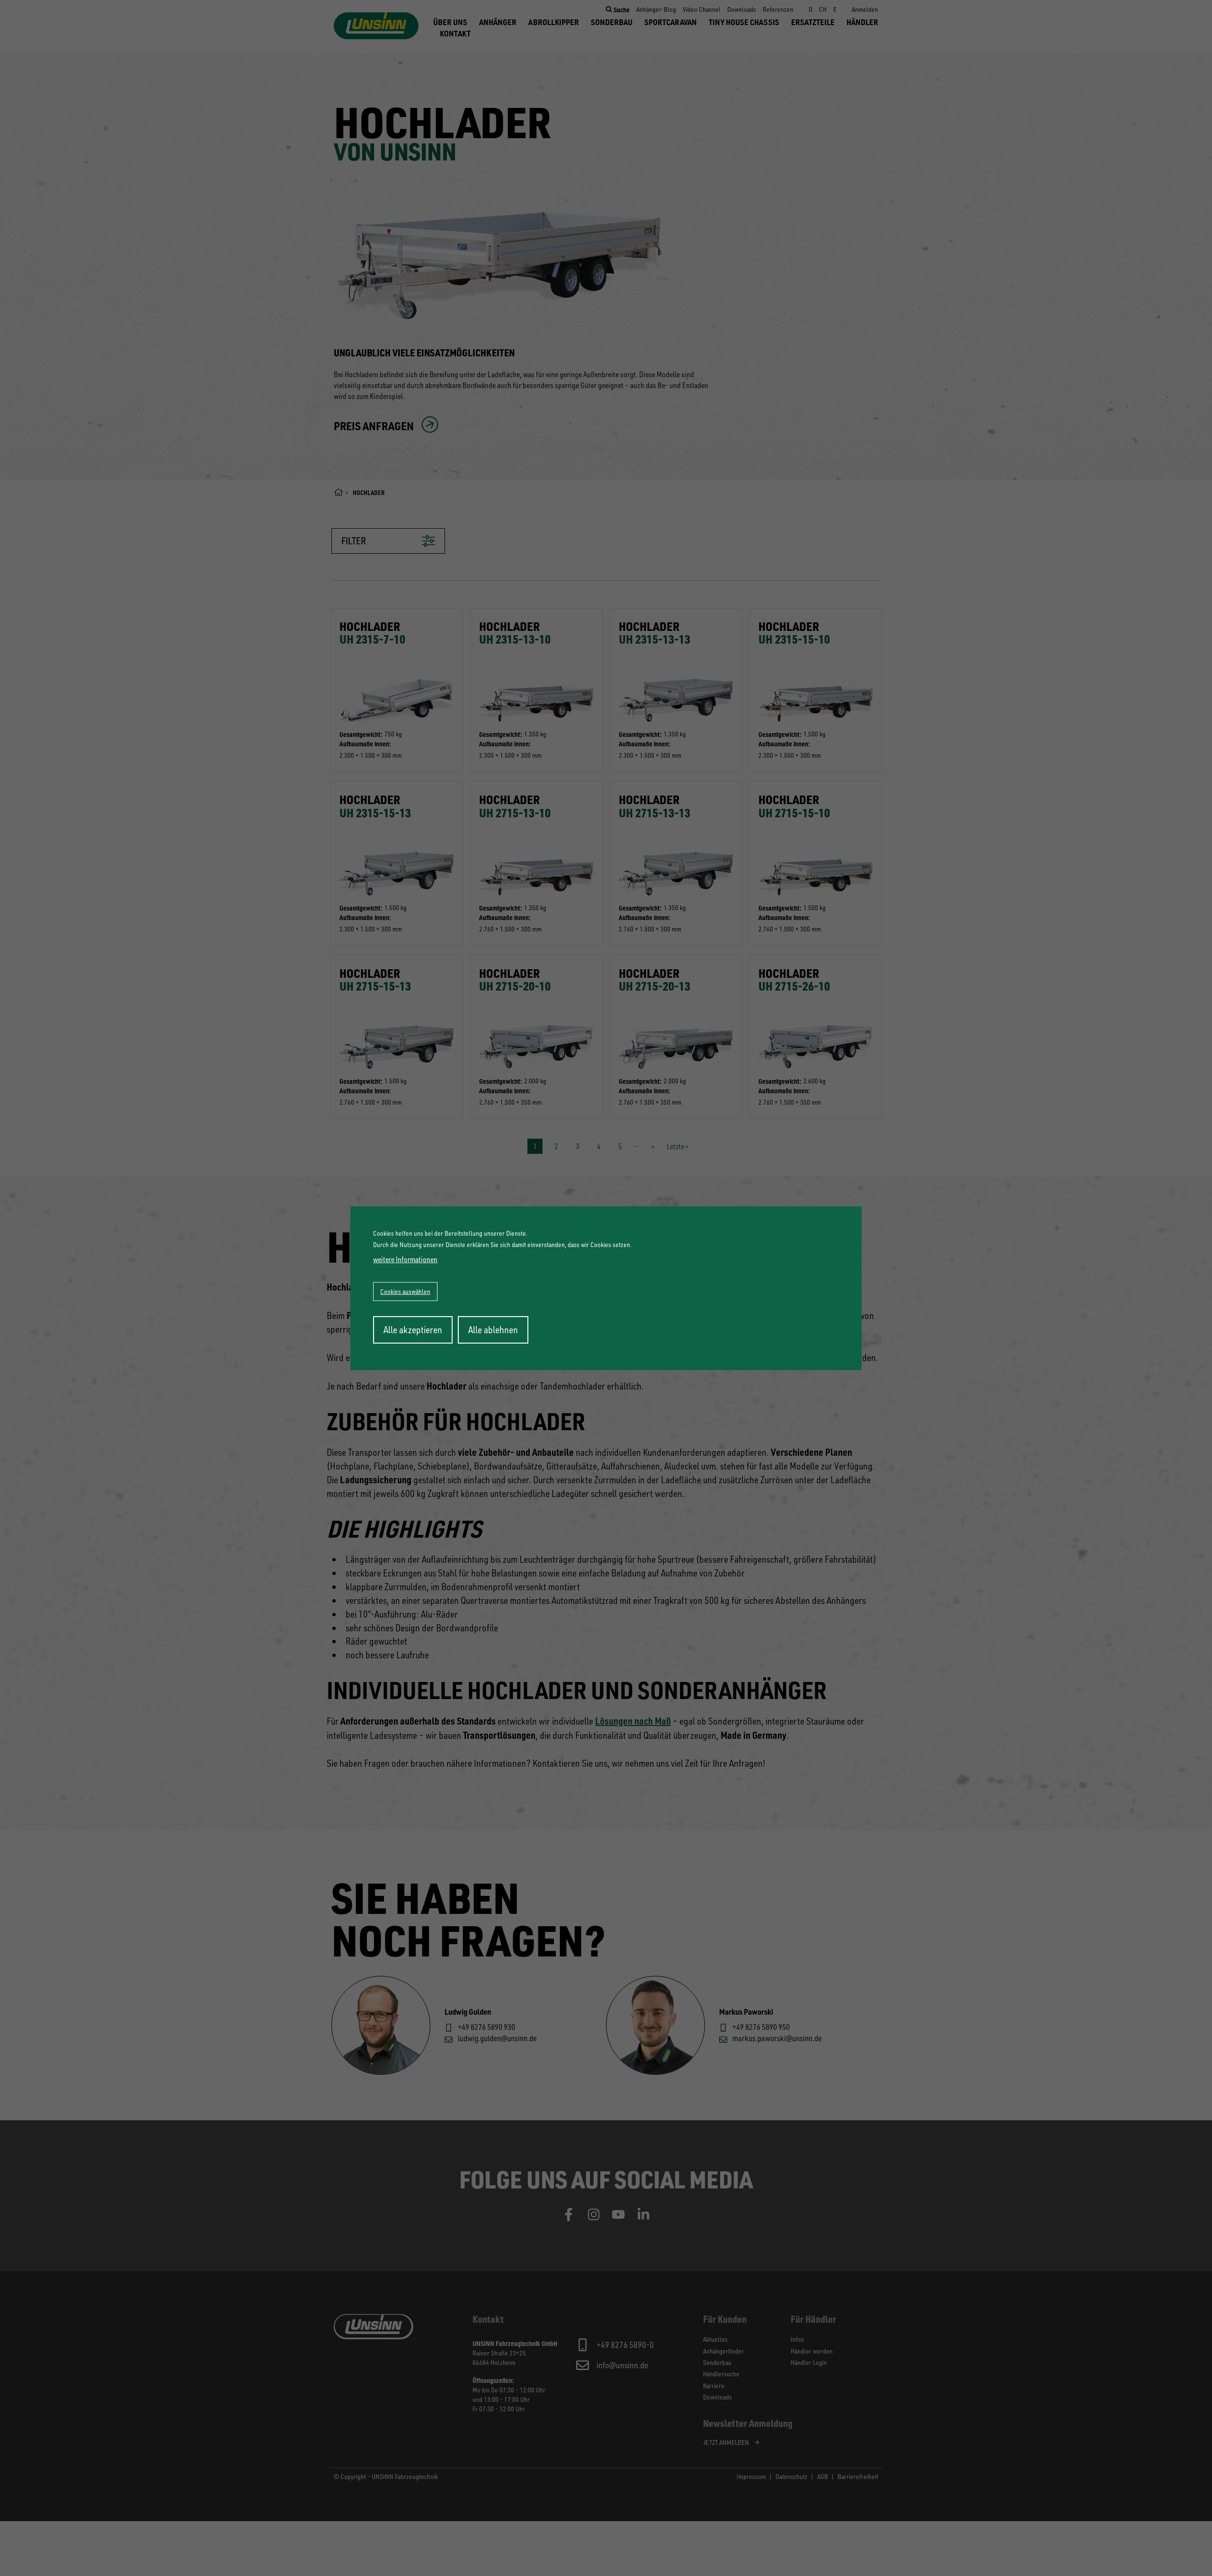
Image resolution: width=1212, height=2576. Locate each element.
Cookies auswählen (405, 1291)
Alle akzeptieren (413, 1330)
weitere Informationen (405, 1259)
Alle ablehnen (493, 1330)
